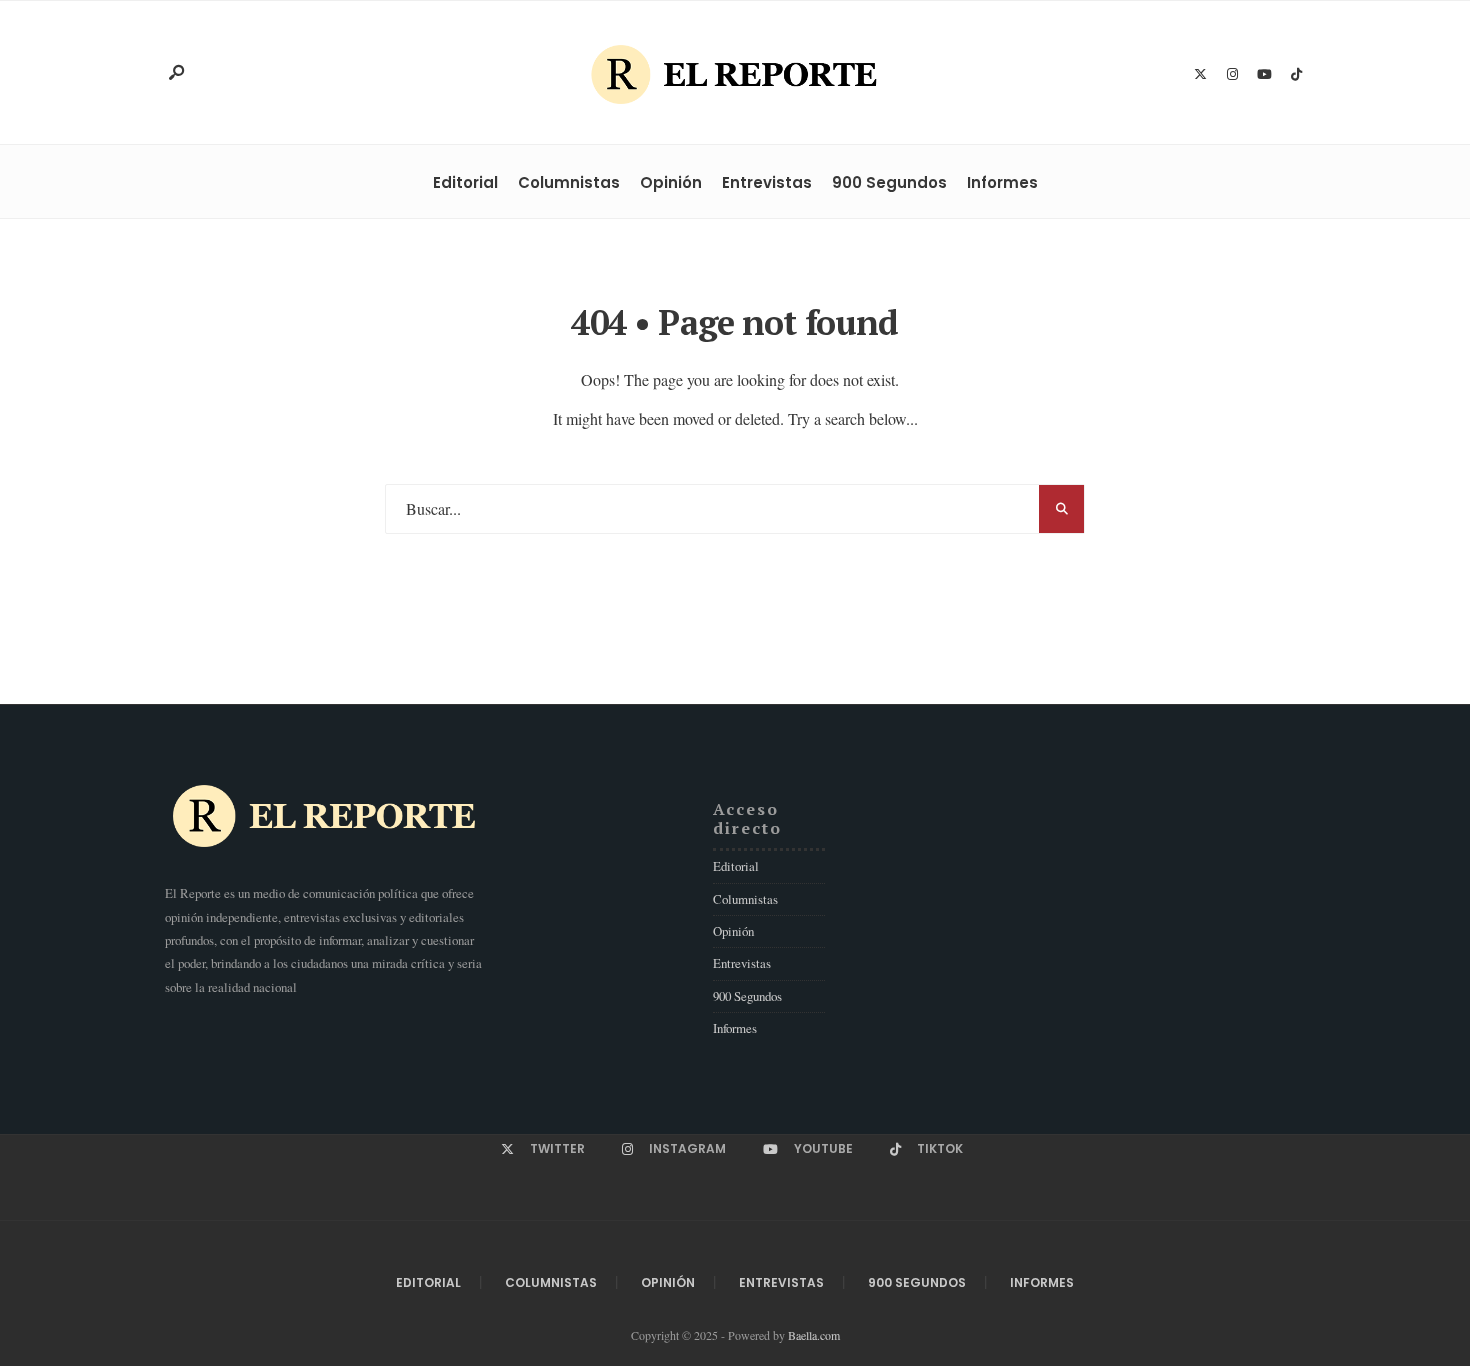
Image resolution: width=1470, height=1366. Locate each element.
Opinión (671, 182)
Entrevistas (767, 182)
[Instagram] (1232, 75)
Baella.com (814, 1335)
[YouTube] (1264, 75)
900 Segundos (889, 182)
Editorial (465, 182)
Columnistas (569, 182)
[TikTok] (1296, 75)
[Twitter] (1200, 75)
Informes (1002, 182)
